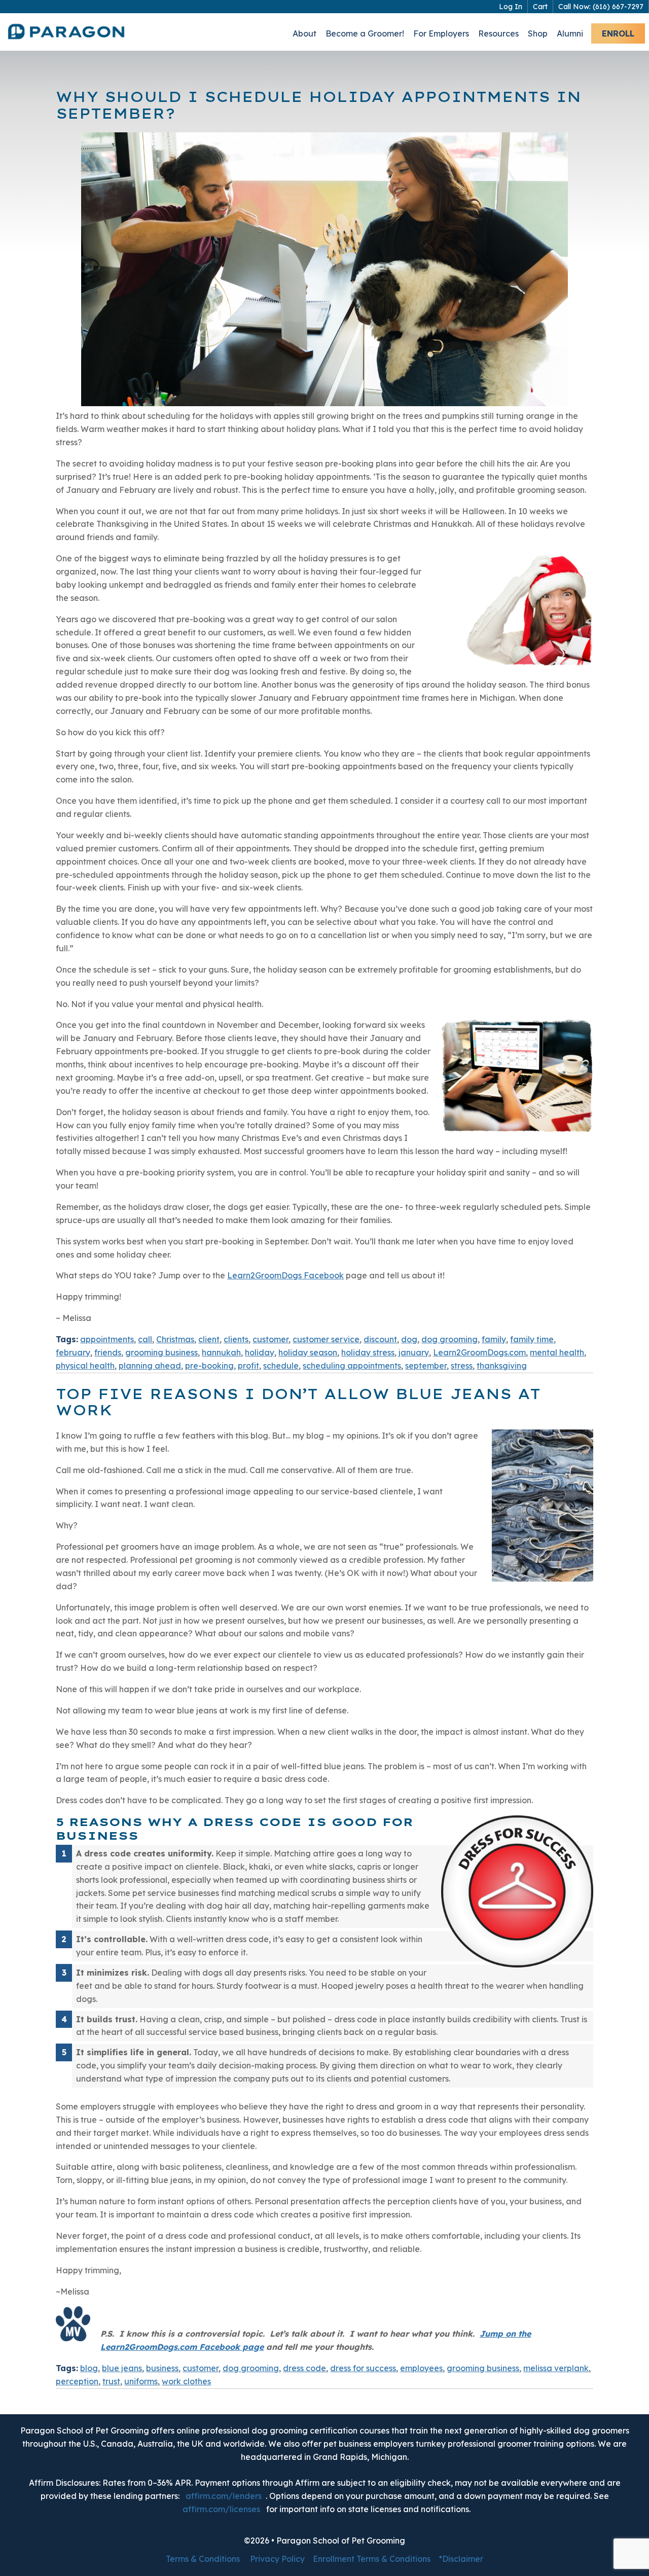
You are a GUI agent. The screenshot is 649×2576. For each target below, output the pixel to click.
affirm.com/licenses (221, 2509)
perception (77, 2381)
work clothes (186, 2381)
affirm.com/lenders (224, 2496)
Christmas (175, 1339)
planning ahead (150, 1366)
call (145, 1339)
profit (248, 1366)
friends (108, 1352)
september (426, 1366)
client (209, 1339)
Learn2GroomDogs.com (479, 1352)
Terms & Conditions (203, 2559)
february (73, 1352)
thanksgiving (502, 1366)
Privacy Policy (277, 2559)
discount (380, 1339)
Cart (540, 7)
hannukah (221, 1352)
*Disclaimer (461, 2559)
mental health (557, 1352)
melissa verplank (556, 2368)
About (304, 33)
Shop (538, 33)
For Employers (441, 33)
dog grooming (449, 1339)
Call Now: (601, 7)
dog (409, 1339)
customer (271, 1339)
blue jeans (122, 2368)
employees (421, 2368)
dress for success (363, 2368)
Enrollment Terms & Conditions (372, 2559)
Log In (511, 7)
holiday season (308, 1352)
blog (89, 2368)
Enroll (618, 33)
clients (236, 1339)
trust (111, 2381)
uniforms (141, 2381)
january (414, 1352)
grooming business (161, 1352)
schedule (281, 1366)
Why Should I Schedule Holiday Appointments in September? (318, 105)
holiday (260, 1352)
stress (462, 1366)
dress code (304, 2368)
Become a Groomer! (365, 33)
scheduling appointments (352, 1366)
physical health (85, 1366)
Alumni (570, 33)
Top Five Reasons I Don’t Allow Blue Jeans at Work (298, 1402)
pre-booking (209, 1366)
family (494, 1339)
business (162, 2368)
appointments (107, 1339)
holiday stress (368, 1352)
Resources (498, 33)
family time (532, 1339)
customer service (326, 1339)
